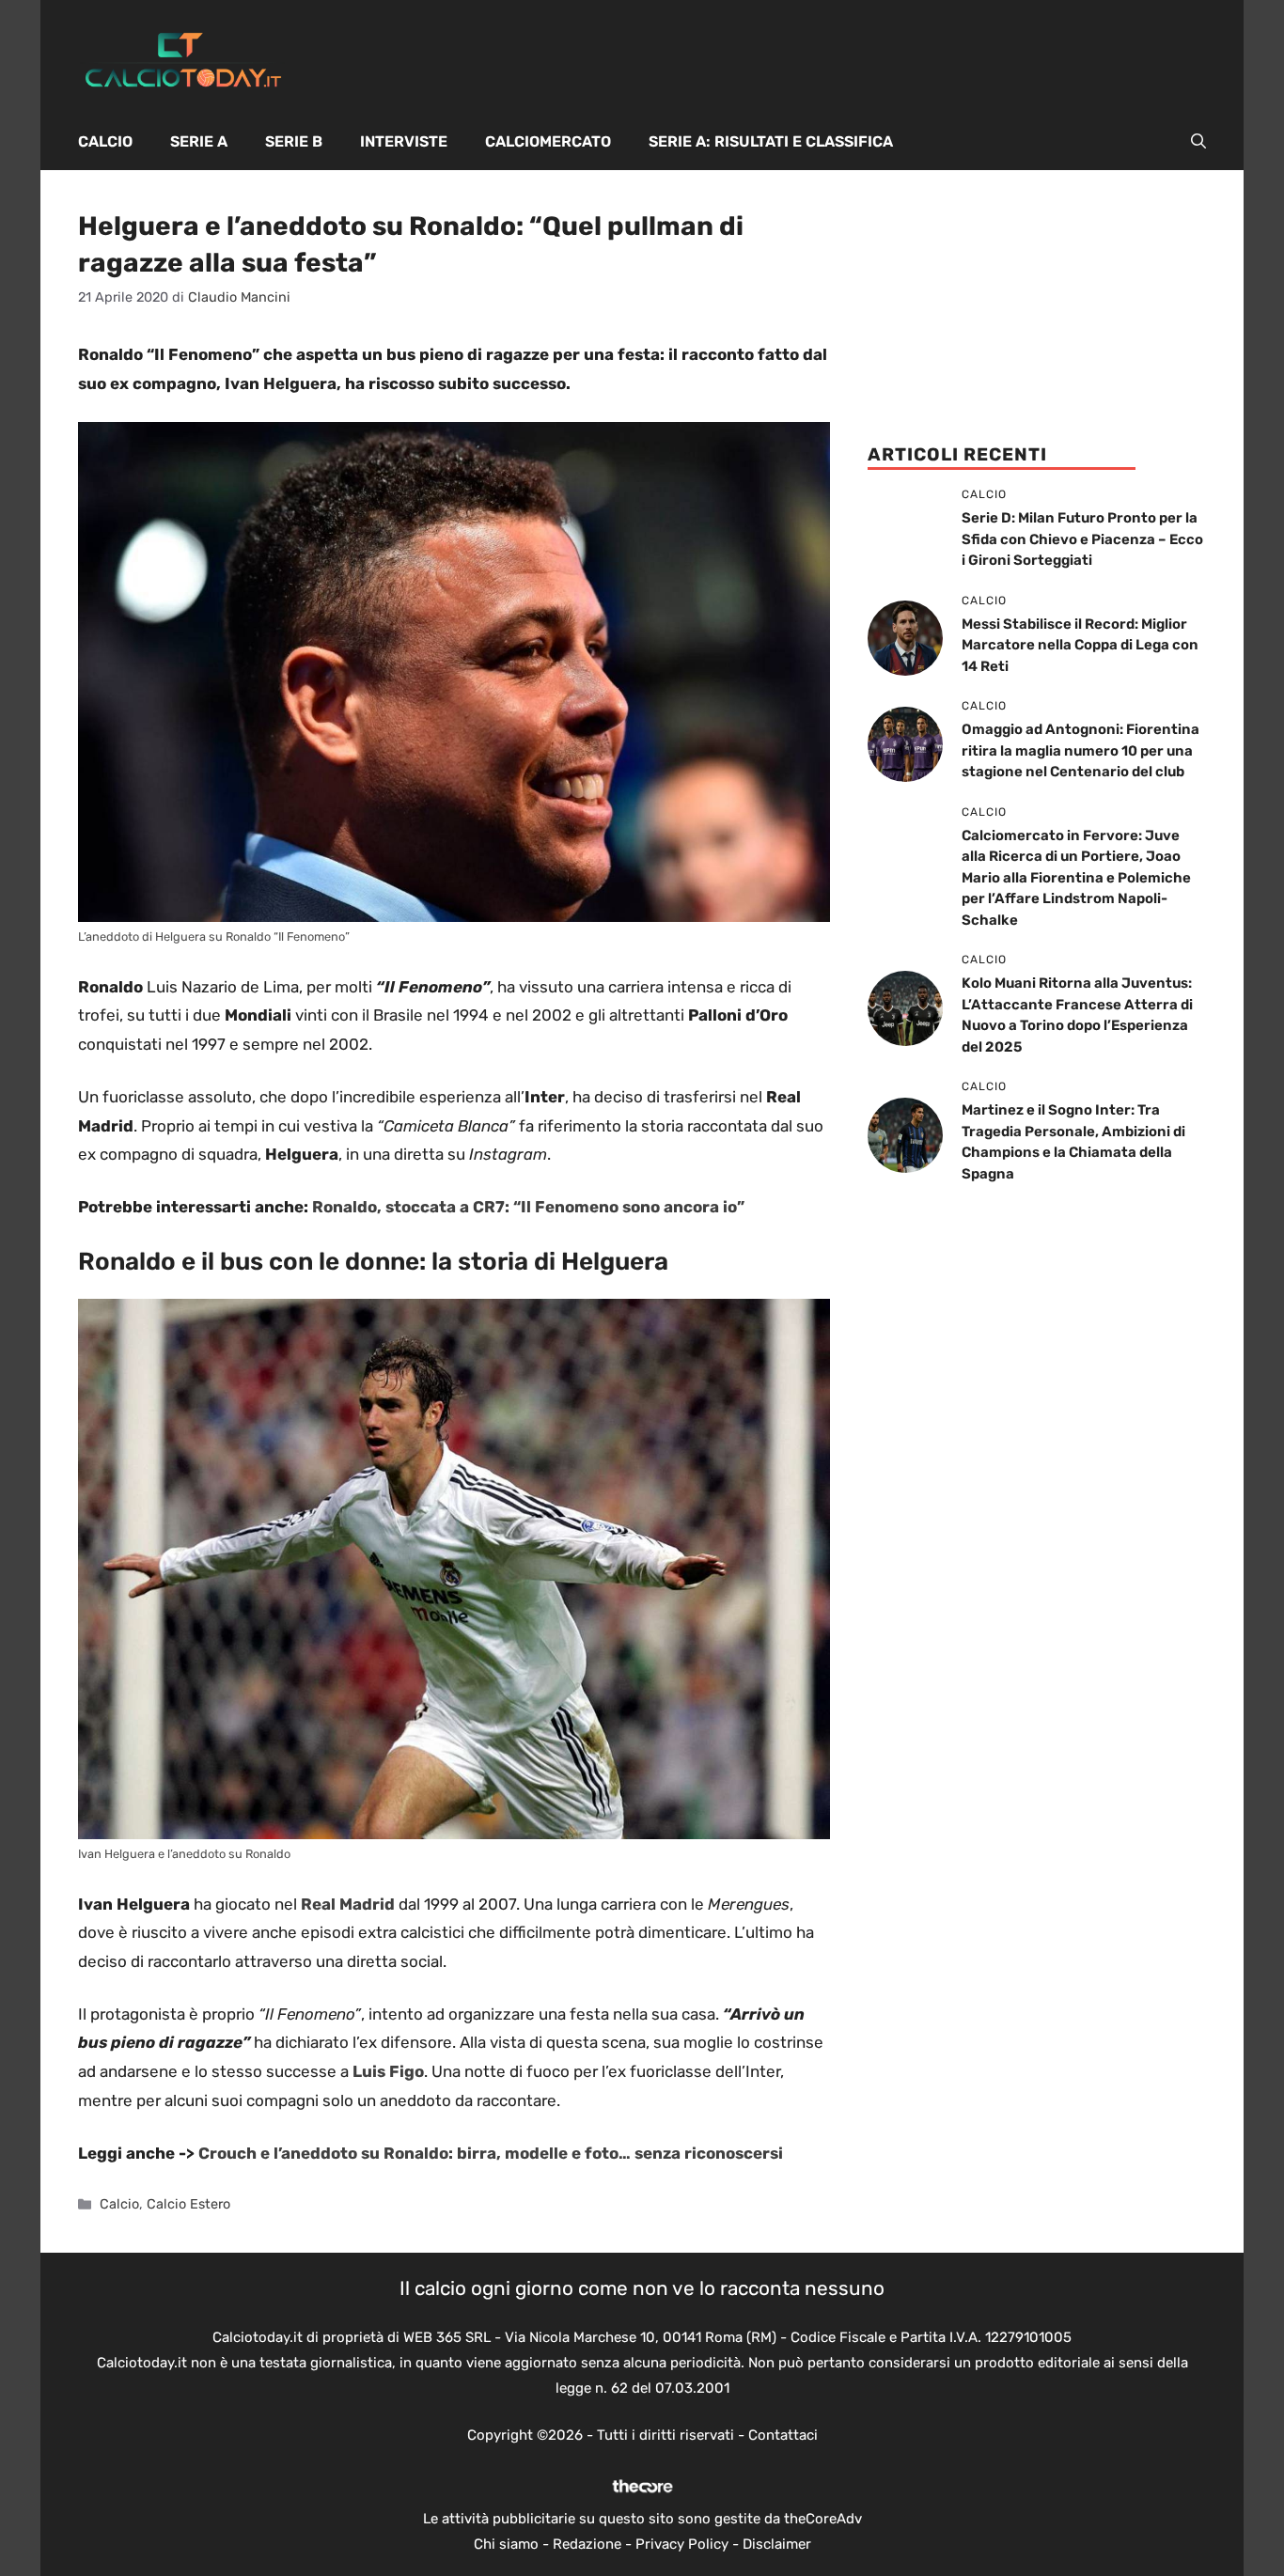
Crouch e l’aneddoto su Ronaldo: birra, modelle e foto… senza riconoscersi (491, 2153)
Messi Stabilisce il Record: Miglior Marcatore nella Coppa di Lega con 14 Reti (1080, 645)
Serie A (199, 141)
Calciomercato (548, 141)
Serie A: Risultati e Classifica (771, 141)
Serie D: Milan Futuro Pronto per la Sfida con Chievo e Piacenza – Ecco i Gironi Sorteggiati (1082, 539)
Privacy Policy (682, 2544)
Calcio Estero (188, 2204)
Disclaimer (777, 2544)
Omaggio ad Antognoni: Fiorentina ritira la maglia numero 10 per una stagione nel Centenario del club (1080, 750)
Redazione (587, 2544)
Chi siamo (506, 2544)
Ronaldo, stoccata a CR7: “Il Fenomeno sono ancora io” (528, 1207)
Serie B (294, 141)
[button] (1198, 142)
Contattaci (783, 2435)
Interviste (404, 141)
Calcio (105, 141)
